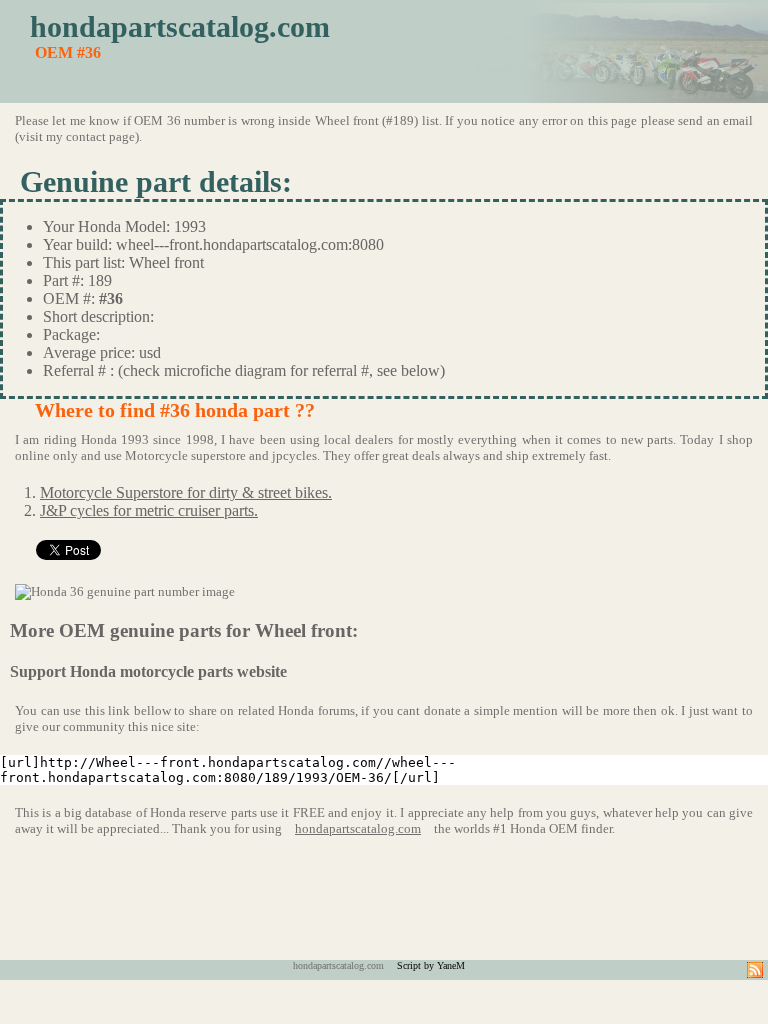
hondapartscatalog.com (180, 26)
